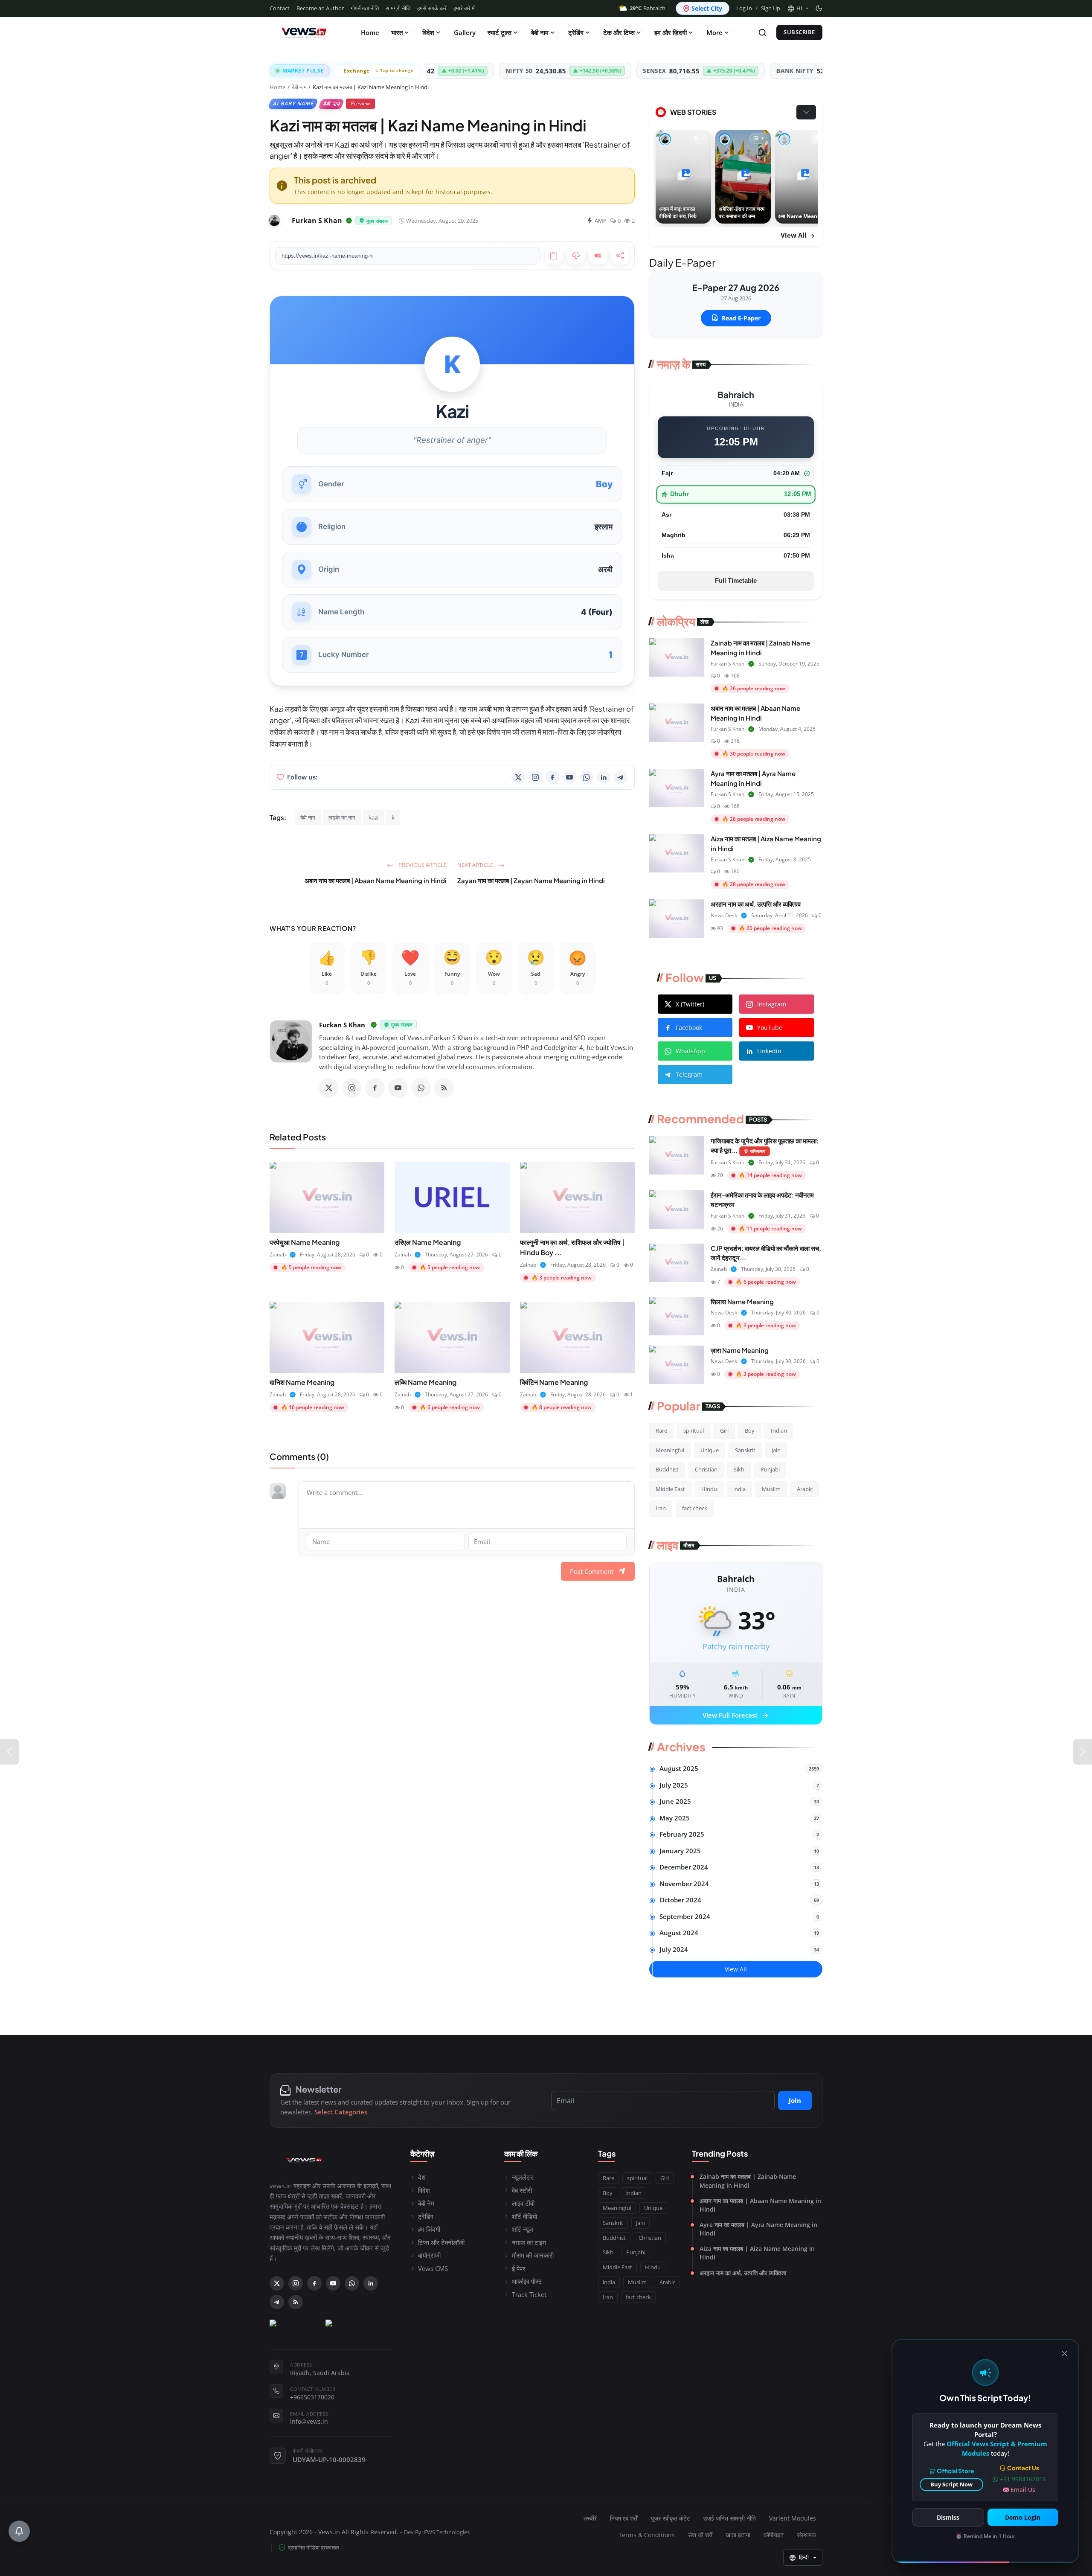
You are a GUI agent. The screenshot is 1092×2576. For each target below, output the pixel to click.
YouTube (770, 1028)
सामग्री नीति (398, 8)
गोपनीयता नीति (365, 8)
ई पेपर (519, 2268)
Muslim (771, 1489)
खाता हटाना (738, 2535)
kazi (373, 817)
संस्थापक (806, 2535)
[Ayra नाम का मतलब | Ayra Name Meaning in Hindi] (677, 788)
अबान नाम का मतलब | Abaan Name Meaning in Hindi (376, 880)
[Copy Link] (554, 256)
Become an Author (320, 8)
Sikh (739, 1469)
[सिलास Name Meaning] (677, 1316)
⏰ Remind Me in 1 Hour (985, 2536)
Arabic (805, 1489)
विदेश (428, 32)
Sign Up (771, 8)
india (739, 1489)
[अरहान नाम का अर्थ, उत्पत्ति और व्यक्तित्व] (677, 919)
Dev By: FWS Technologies (437, 2532)
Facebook (689, 1028)
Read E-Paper (741, 318)
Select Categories (341, 2112)
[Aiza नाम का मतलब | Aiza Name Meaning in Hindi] (677, 853)
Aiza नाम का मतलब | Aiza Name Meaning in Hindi (757, 2253)
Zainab (278, 1255)
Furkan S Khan (342, 1025)
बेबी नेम (426, 2203)
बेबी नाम (540, 32)
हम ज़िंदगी (429, 2229)
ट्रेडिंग (426, 2216)
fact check (695, 1508)
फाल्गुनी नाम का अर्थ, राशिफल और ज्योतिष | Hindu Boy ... (572, 1247)
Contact (280, 8)
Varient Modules (793, 2518)
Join (795, 2100)
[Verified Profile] (349, 221)
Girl (724, 1430)
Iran (661, 1508)
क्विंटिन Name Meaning (554, 1382)
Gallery (465, 32)
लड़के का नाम (342, 817)
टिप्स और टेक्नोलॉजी (441, 2242)
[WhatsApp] (587, 777)
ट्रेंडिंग (576, 32)
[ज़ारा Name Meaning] (677, 1365)
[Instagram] (535, 777)
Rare (661, 1430)
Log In (744, 8)
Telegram (689, 1074)
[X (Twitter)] (518, 777)
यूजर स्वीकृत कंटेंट (670, 2518)
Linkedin (769, 1051)
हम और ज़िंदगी (671, 32)
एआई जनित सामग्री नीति (730, 2518)
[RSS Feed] (444, 1088)
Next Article (476, 865)
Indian (779, 1430)
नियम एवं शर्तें (624, 2518)
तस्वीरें (590, 2518)
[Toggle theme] (819, 8)
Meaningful (670, 1450)
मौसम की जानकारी (533, 2255)
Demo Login (1023, 2517)
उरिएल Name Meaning (428, 1242)
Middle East (670, 1489)
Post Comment (592, 1571)
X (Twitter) (690, 1004)
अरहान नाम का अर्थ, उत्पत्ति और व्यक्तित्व (756, 904)
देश (422, 2177)
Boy (750, 1430)
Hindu (709, 1489)
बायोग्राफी (429, 2255)
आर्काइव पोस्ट (527, 2281)
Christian (706, 1469)
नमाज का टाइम (529, 2242)
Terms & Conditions (647, 2535)
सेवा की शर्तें (700, 2535)
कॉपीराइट (774, 2535)
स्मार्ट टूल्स (500, 32)
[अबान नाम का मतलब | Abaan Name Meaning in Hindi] (677, 723)
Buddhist (667, 1469)
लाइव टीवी (523, 2203)
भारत (397, 32)
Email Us (1023, 2490)
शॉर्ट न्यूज (523, 2229)
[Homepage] (304, 32)
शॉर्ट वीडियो (524, 2216)
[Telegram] (621, 777)
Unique (710, 1450)
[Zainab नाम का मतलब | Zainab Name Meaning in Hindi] (677, 657)
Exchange (379, 71)
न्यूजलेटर (523, 2177)
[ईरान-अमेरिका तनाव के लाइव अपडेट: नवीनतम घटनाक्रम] (677, 1209)
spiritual (694, 1430)
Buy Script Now (951, 2484)
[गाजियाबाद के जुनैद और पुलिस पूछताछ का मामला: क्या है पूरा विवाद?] (677, 1155)
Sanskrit (745, 1450)
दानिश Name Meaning (302, 1382)
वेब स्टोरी (522, 2190)
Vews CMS (433, 2268)
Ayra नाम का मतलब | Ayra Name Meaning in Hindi (758, 2229)
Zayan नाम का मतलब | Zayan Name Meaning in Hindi (531, 880)
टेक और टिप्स (619, 32)
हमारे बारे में (464, 8)
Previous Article (422, 865)
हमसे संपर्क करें (432, 8)
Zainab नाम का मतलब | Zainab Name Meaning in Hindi (748, 2181)
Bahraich (648, 8)
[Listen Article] (598, 256)
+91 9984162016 (1023, 2479)
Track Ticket (529, 2294)
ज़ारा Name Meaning (740, 1350)
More (714, 32)
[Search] (762, 33)
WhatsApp (690, 1051)
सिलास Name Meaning (742, 1301)
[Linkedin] (604, 777)
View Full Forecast (736, 1716)
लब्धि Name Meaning (425, 1382)
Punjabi (770, 1469)
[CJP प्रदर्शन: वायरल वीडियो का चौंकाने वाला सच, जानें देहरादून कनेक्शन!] (677, 1263)
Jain (776, 1450)
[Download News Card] (576, 256)
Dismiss (948, 2517)
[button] (798, 9)
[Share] (620, 256)
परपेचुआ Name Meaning (305, 1242)
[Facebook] (552, 777)
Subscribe (799, 32)
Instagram (772, 1004)
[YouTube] (569, 777)
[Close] (1064, 2354)
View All (794, 235)
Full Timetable (736, 580)
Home (370, 32)
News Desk (724, 915)
